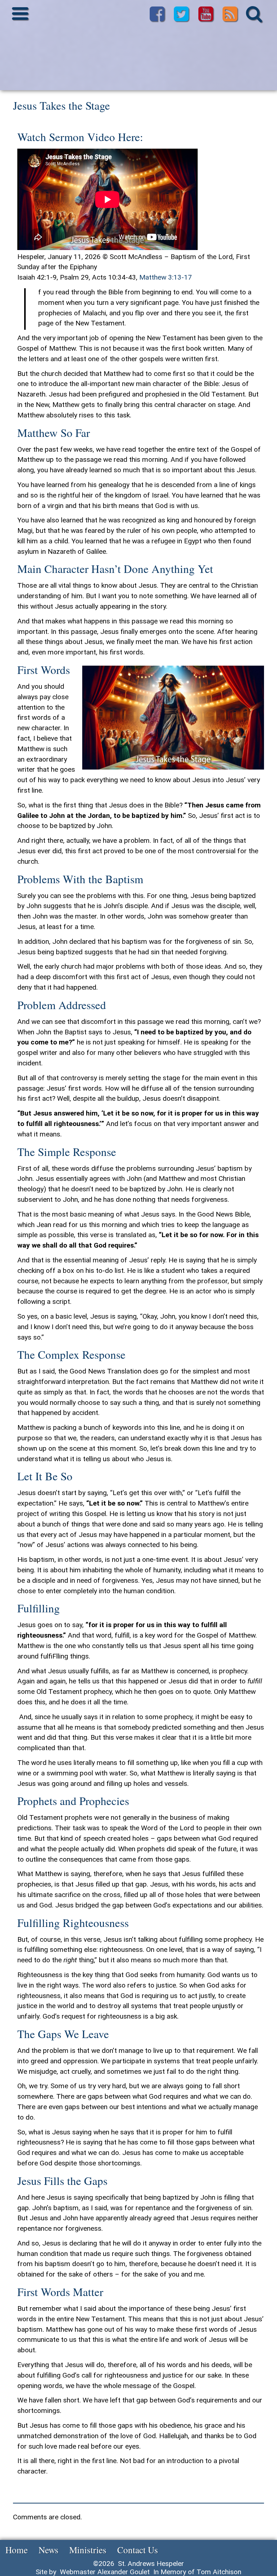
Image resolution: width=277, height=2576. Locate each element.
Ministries (88, 2550)
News (49, 2550)
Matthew (153, 277)
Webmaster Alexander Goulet (105, 2572)
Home (17, 2550)
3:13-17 (180, 277)
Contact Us (138, 2550)
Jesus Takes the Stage (61, 105)
